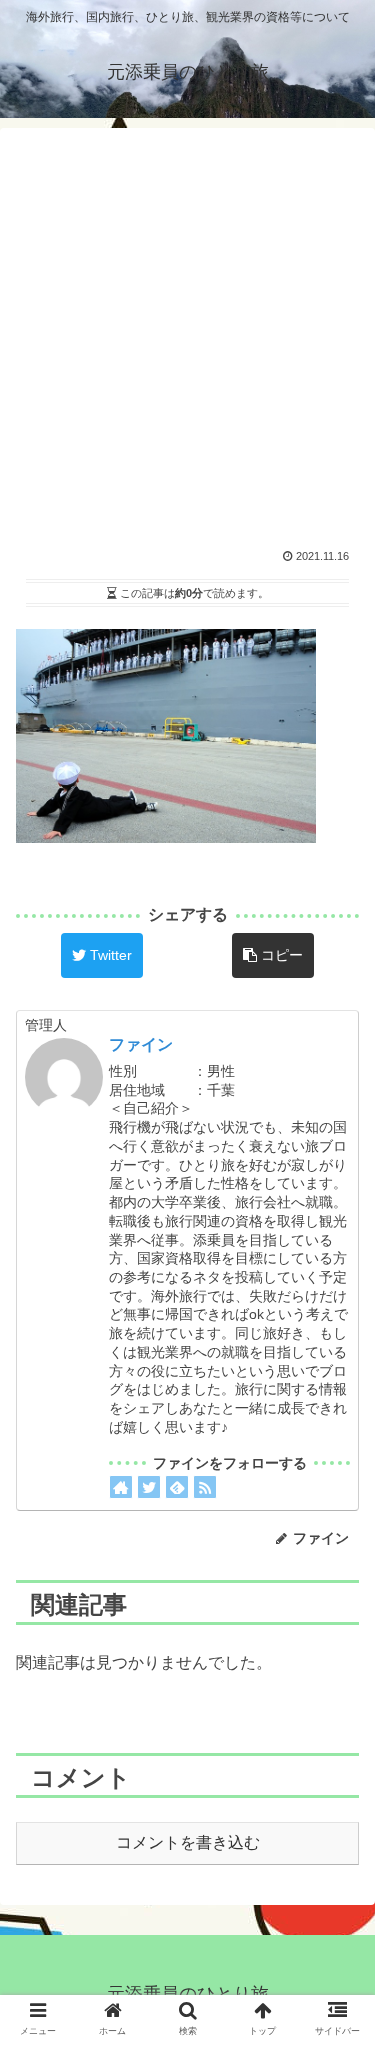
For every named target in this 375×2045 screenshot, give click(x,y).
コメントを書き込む (188, 1842)
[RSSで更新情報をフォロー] (205, 1487)
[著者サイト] (121, 1487)
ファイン (141, 1044)
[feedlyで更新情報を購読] (177, 1487)
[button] (335, 1592)
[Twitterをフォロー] (149, 1487)
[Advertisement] (187, 331)
